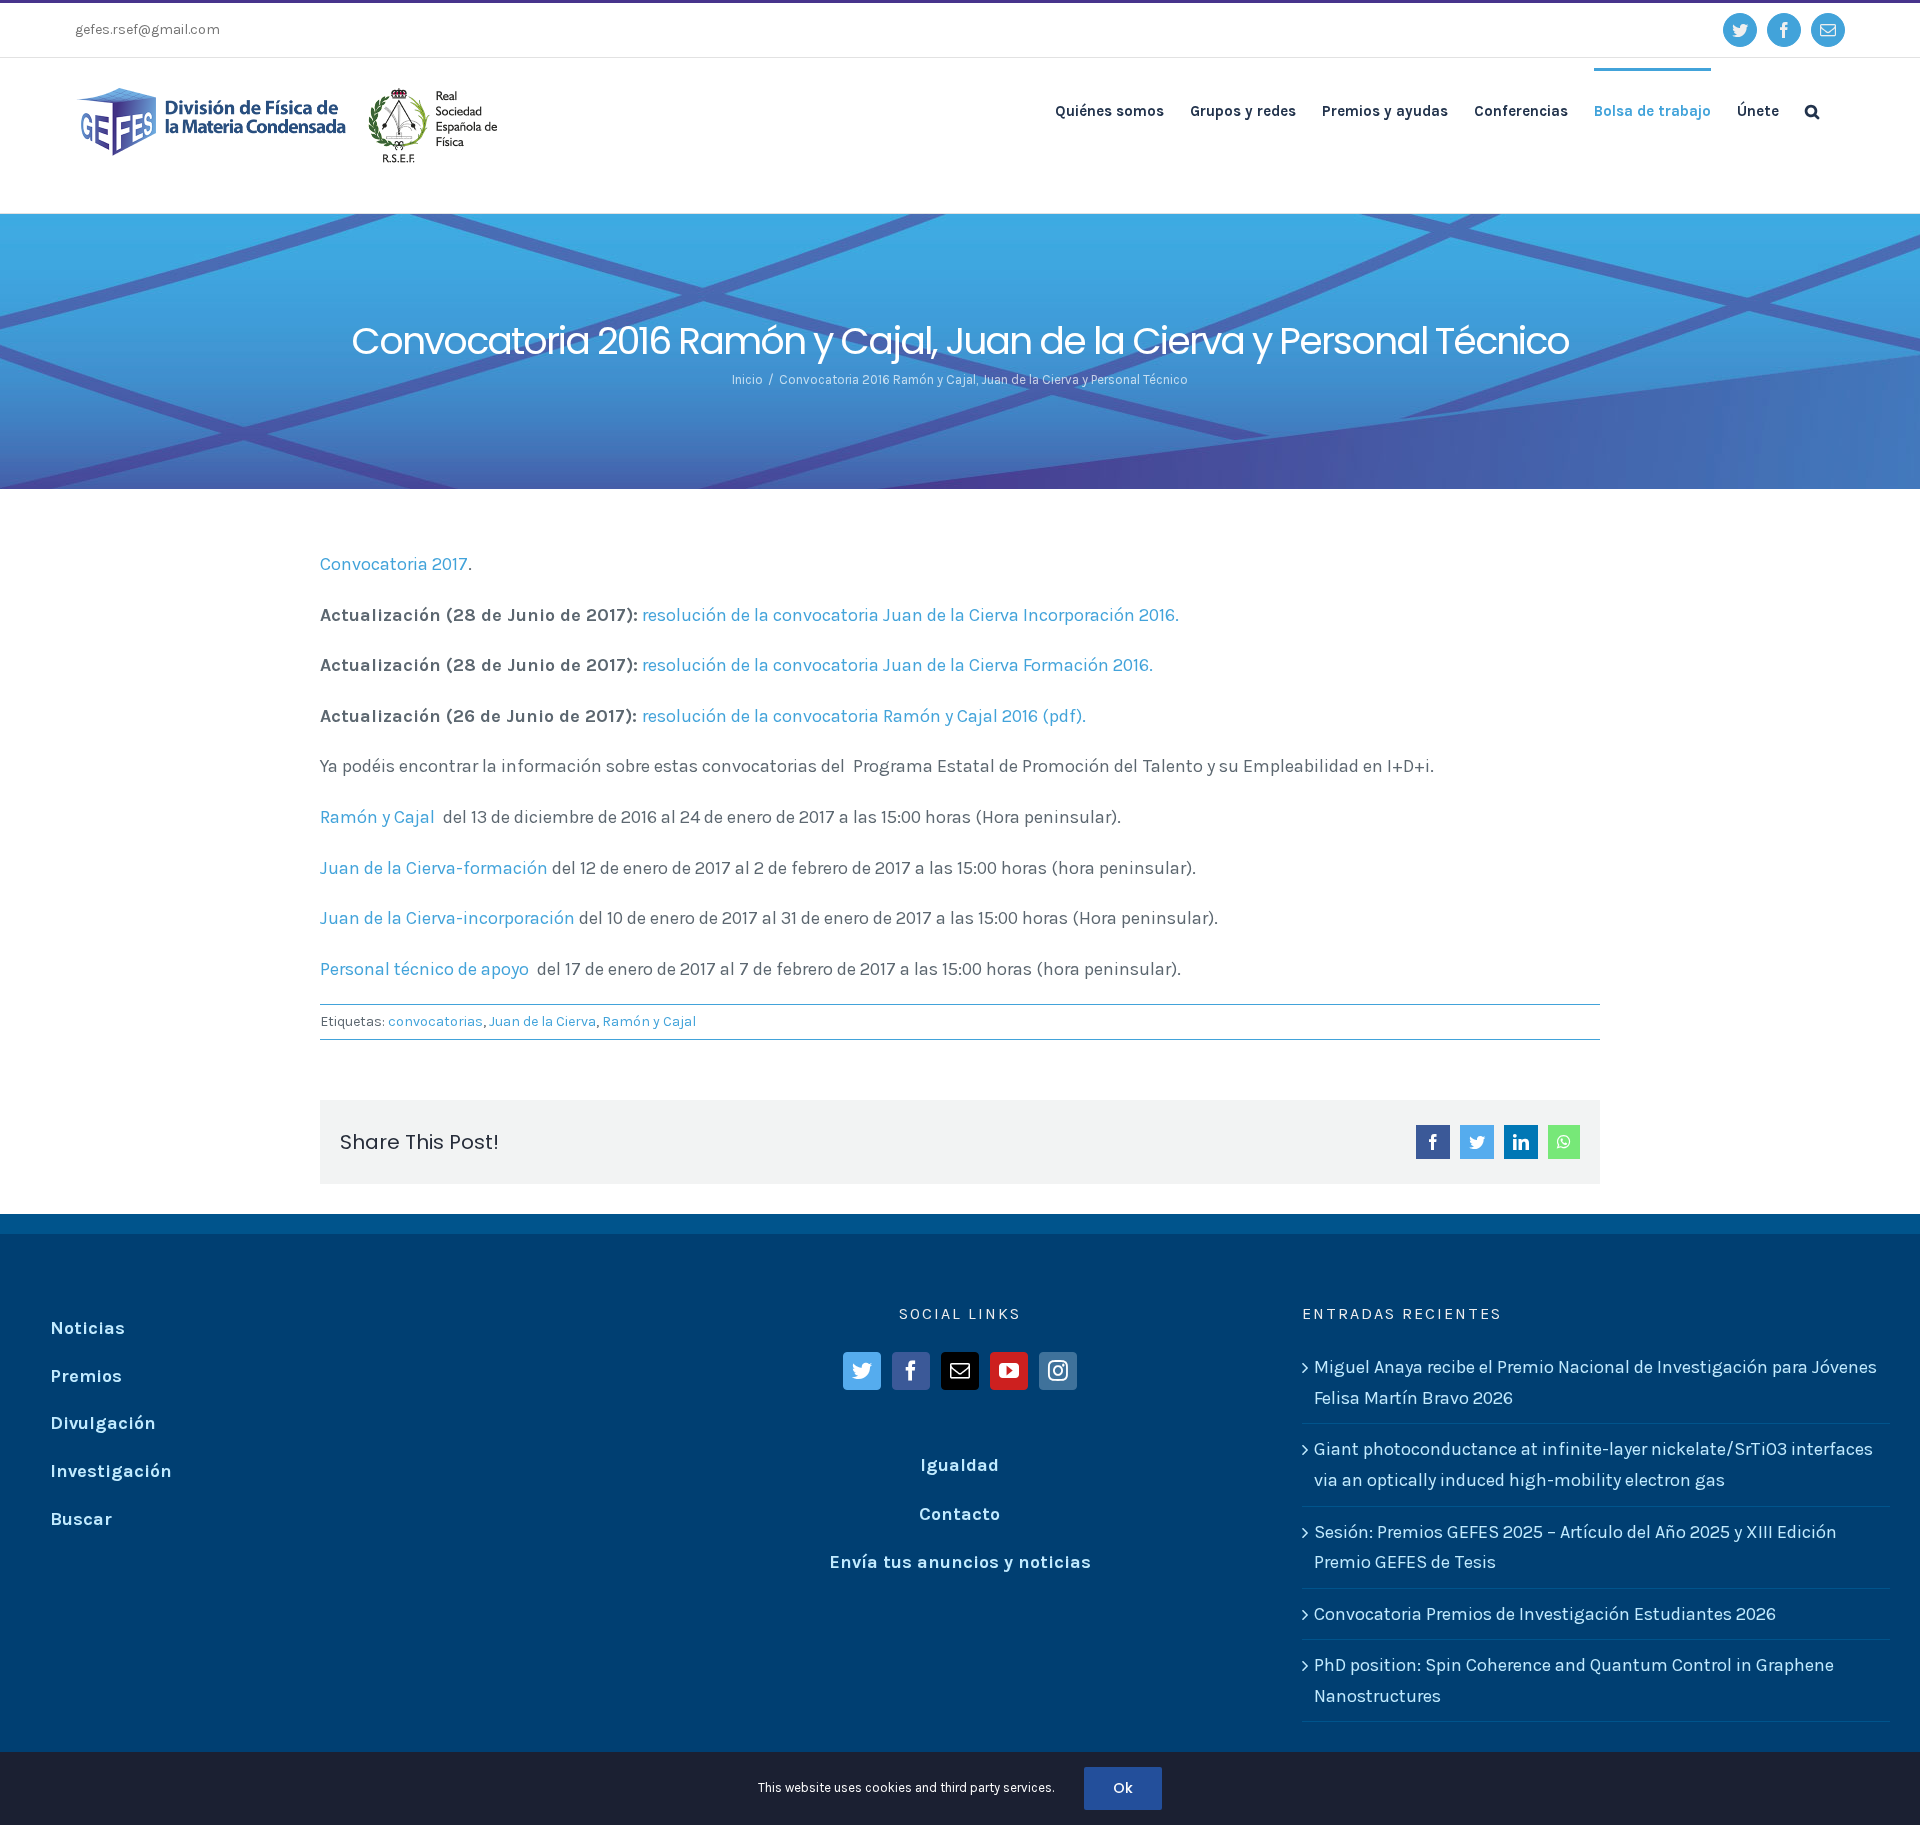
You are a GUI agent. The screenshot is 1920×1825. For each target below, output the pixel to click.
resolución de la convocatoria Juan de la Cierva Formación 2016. (897, 665)
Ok (1123, 1788)
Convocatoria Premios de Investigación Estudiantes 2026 (1545, 1614)
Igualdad (959, 1465)
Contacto (959, 1514)
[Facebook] (911, 1371)
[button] (1812, 110)
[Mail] (960, 1371)
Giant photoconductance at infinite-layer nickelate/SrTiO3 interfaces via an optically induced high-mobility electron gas (1593, 1464)
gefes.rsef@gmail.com (147, 29)
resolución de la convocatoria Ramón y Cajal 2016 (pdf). (864, 716)
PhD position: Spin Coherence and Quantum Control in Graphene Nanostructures (1574, 1680)
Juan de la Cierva (542, 1021)
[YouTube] (1009, 1371)
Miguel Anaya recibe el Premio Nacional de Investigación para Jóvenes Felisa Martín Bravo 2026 (1595, 1382)
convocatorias (435, 1021)
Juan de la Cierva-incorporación (447, 918)
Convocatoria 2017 (394, 564)
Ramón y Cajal (379, 817)
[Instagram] (1058, 1371)
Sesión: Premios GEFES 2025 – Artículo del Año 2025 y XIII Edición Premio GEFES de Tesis (1575, 1547)
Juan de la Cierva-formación (434, 868)
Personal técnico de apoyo (424, 969)
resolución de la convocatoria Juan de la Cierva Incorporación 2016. (910, 615)
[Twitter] (862, 1371)
